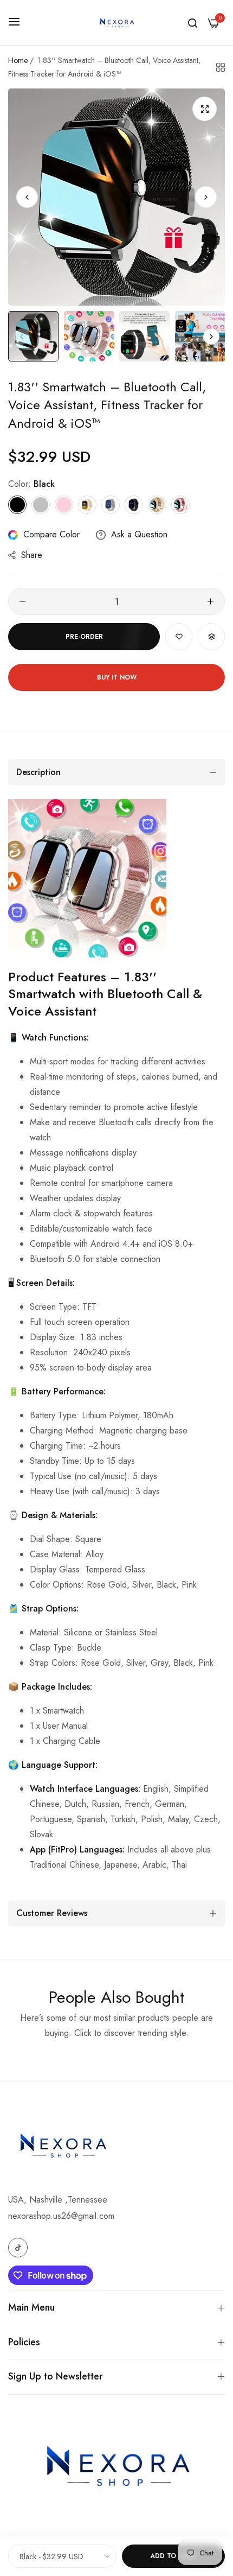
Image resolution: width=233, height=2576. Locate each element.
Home (18, 60)
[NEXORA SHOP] (116, 23)
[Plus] (211, 601)
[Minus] (22, 601)
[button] (206, 197)
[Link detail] (18, 2248)
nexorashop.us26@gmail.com (61, 2216)
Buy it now (117, 677)
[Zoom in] (205, 109)
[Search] (193, 23)
